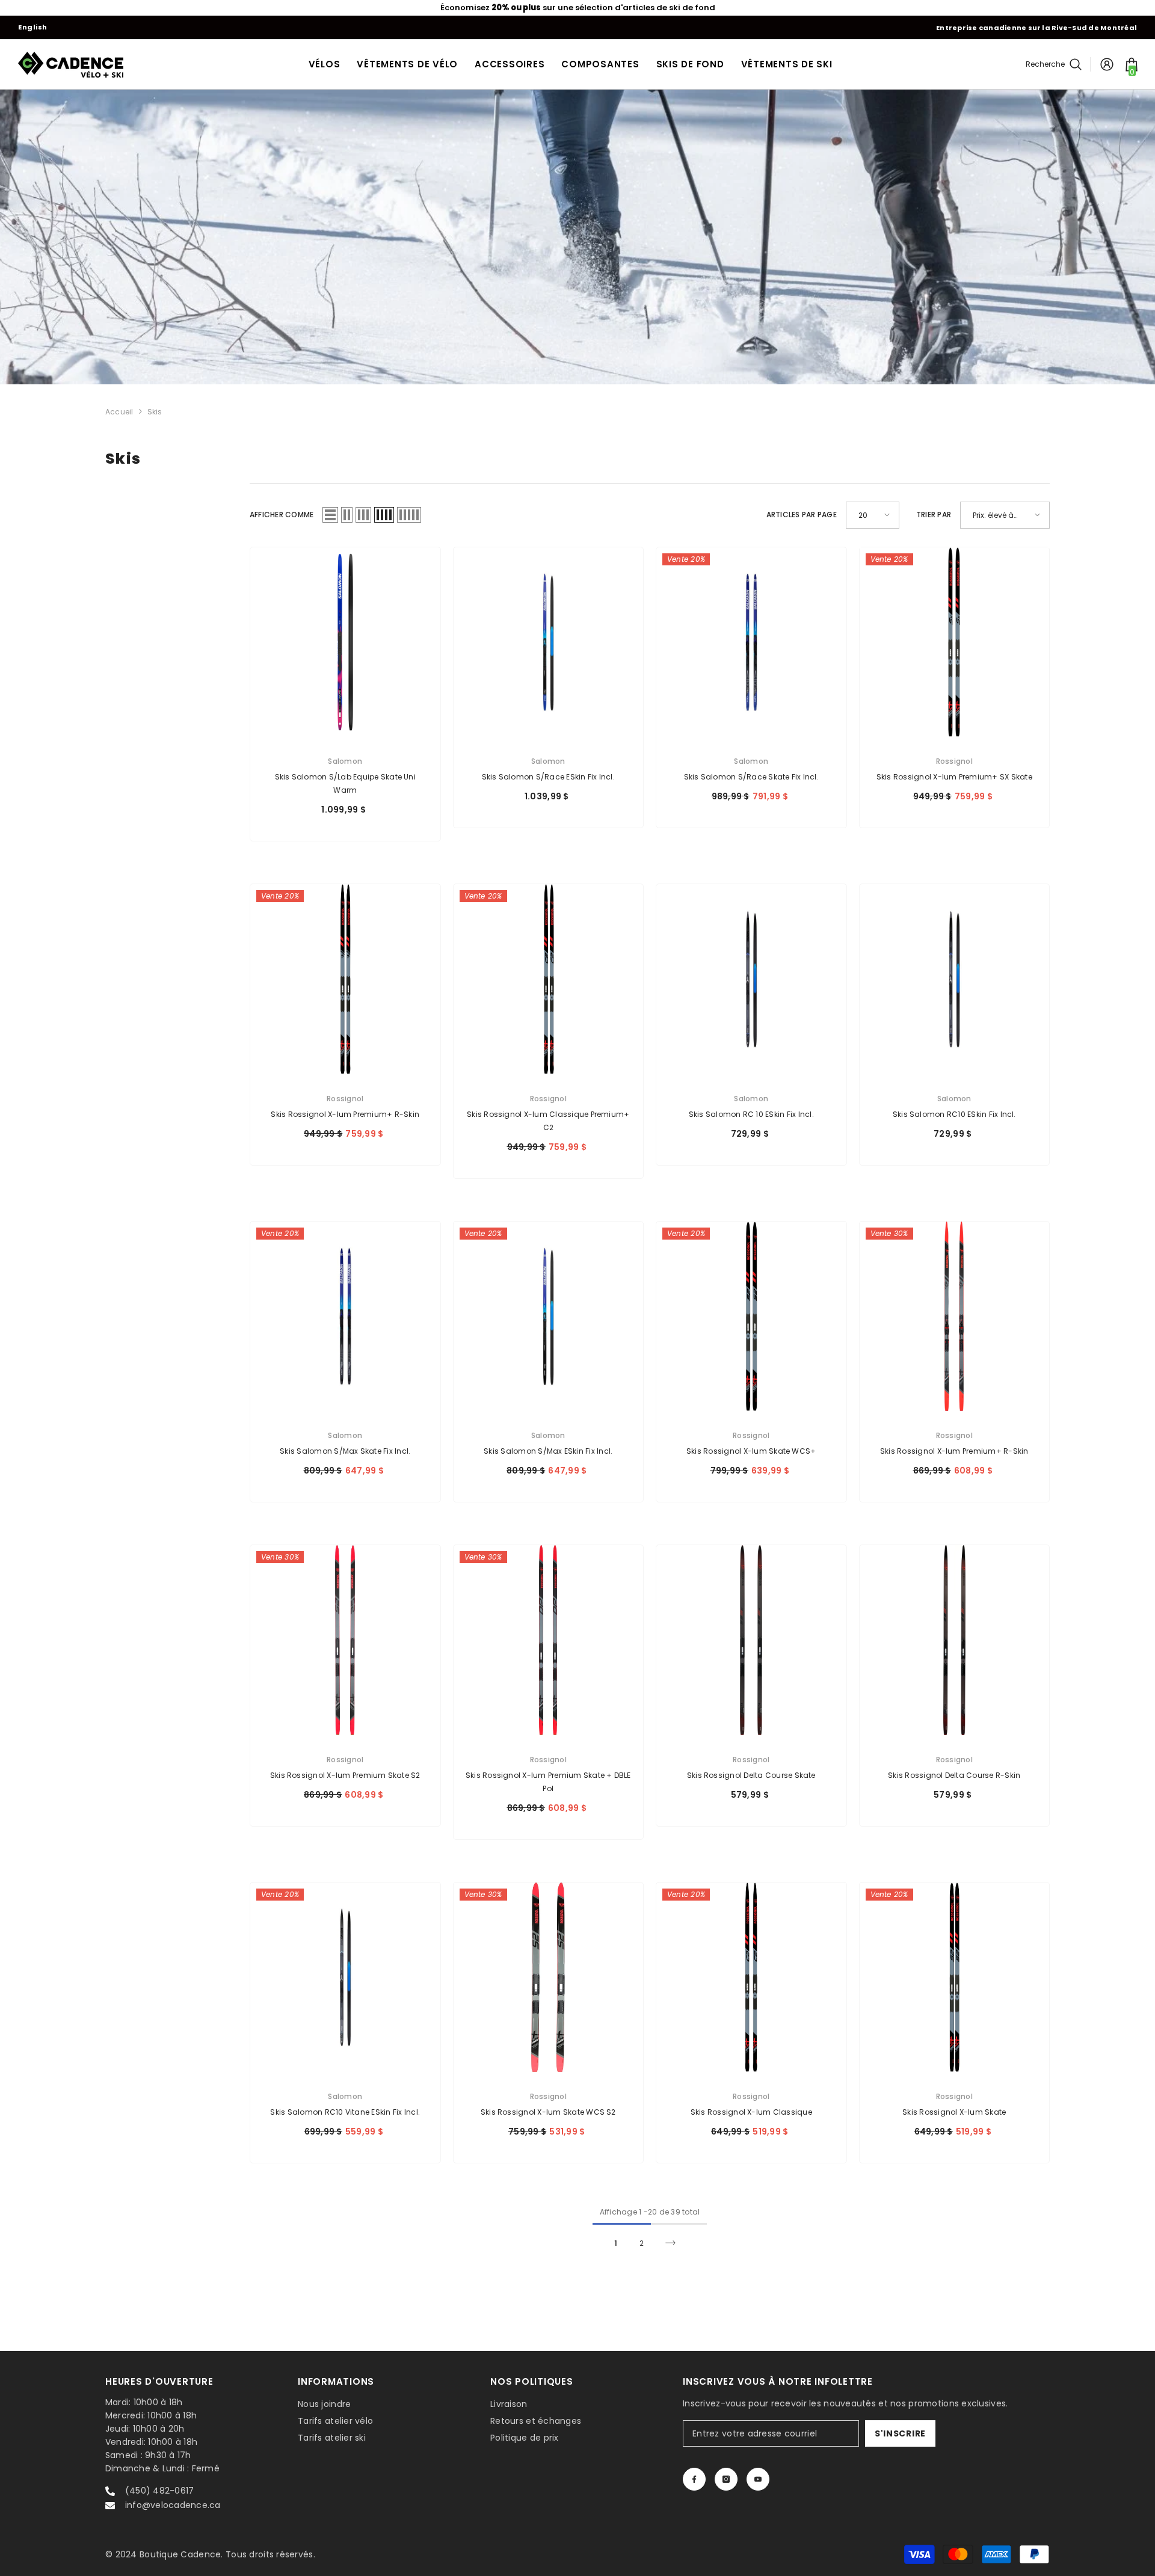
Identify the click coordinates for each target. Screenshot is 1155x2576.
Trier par (934, 515)
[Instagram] (726, 2479)
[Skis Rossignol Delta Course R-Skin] (955, 1640)
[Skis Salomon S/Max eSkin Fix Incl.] (549, 1317)
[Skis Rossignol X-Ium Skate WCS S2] (549, 1978)
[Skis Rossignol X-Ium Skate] (955, 1978)
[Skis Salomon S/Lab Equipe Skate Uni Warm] (345, 642)
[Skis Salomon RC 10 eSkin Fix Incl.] (751, 979)
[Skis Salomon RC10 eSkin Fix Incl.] (955, 979)
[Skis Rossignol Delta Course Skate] (751, 1640)
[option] (577, 8)
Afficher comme (282, 515)
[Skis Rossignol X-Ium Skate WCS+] (751, 1317)
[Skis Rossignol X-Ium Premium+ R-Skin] (345, 979)
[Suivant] (670, 2243)
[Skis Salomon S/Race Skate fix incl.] (751, 642)
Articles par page (802, 515)
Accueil (119, 412)
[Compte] (1107, 64)
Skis (155, 412)
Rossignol (954, 761)
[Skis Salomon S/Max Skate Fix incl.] (345, 1317)
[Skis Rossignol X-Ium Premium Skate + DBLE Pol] (549, 1640)
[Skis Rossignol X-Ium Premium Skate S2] (345, 1640)
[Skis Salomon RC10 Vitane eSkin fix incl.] (345, 1978)
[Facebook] (694, 2479)
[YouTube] (758, 2479)
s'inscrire (900, 2433)
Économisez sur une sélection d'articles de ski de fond (578, 8)
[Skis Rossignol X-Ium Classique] (751, 1978)
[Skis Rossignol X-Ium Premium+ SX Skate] (955, 642)
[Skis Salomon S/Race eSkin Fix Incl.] (549, 642)
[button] (330, 515)
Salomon (345, 761)
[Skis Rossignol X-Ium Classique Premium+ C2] (549, 979)
